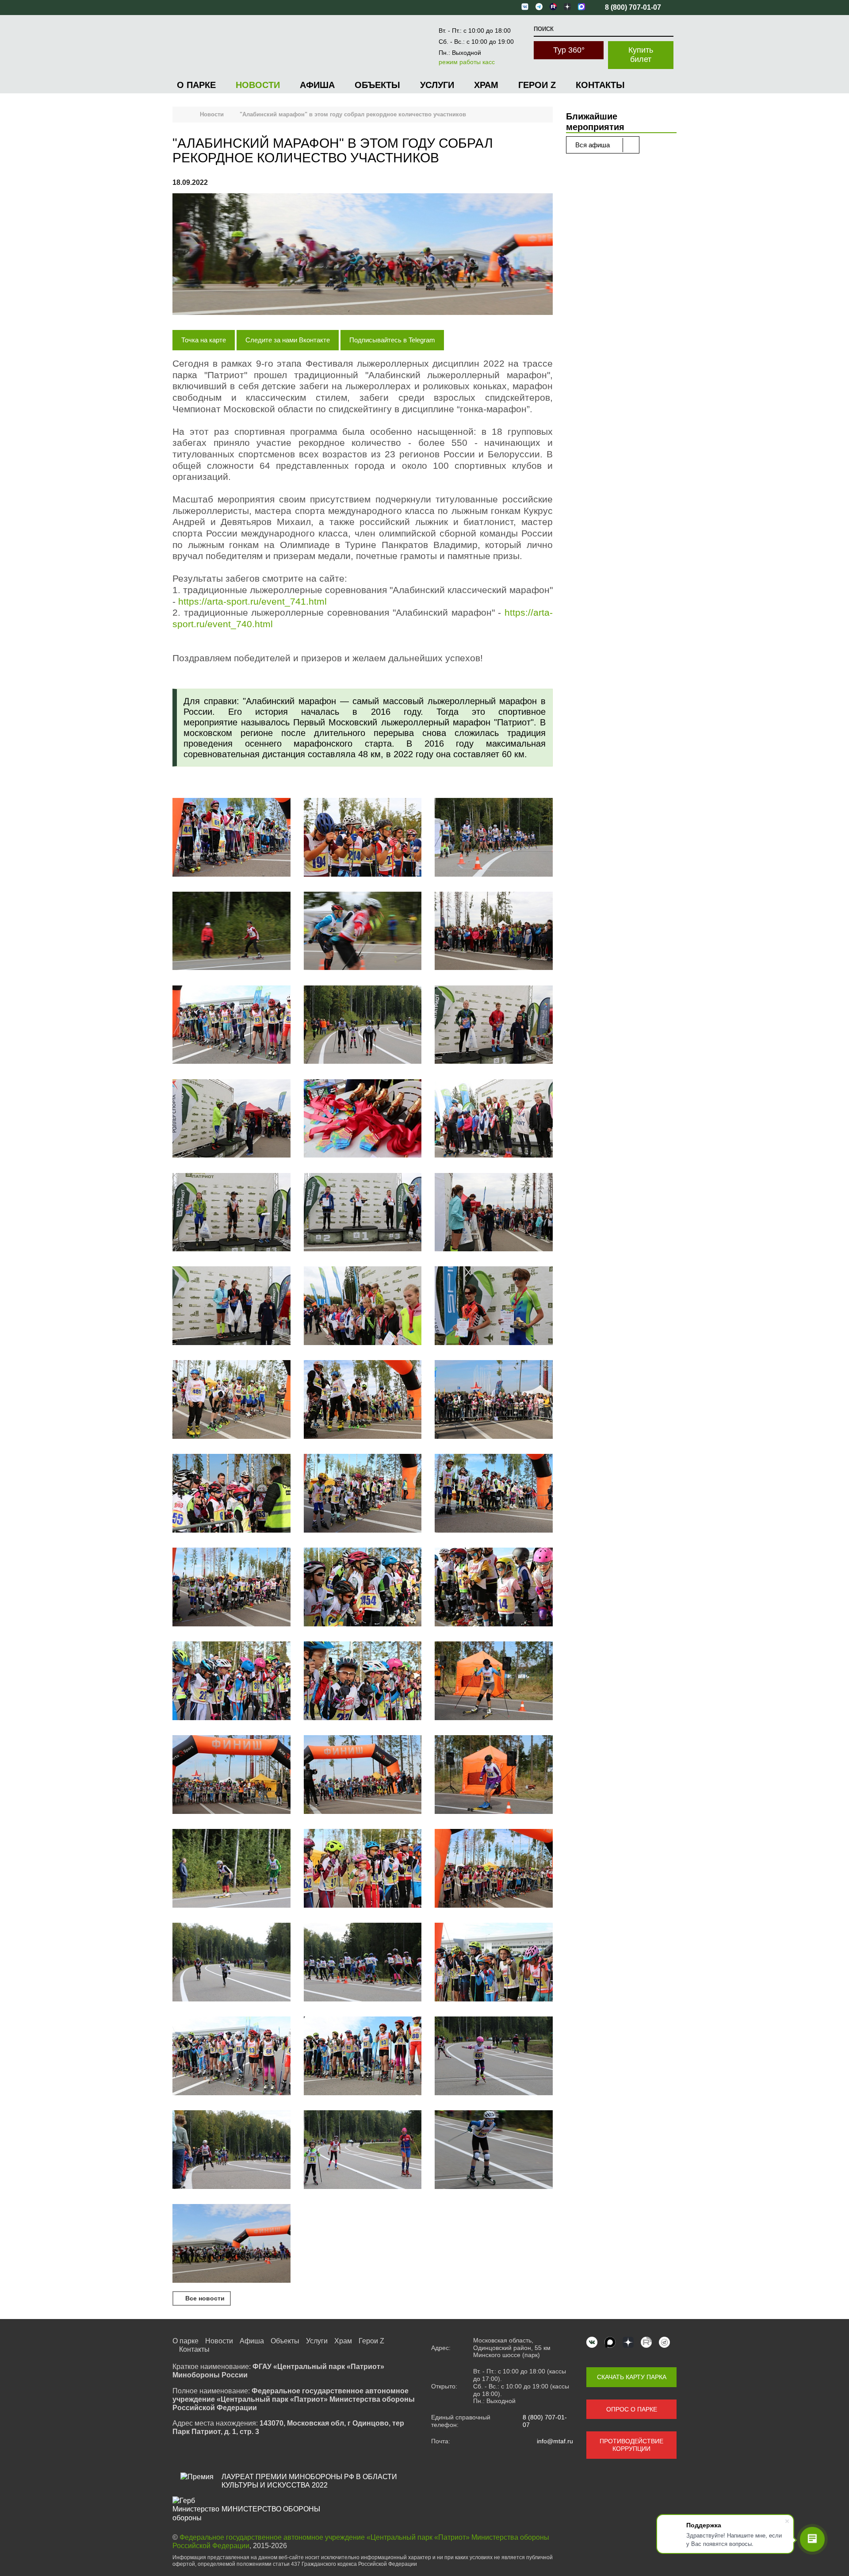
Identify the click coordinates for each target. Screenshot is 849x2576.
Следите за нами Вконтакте (288, 340)
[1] (231, 838)
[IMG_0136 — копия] (494, 1963)
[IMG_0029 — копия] (363, 1494)
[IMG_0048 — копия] (494, 1588)
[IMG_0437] (363, 932)
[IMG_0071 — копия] (231, 1682)
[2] (363, 838)
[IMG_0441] (231, 1119)
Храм (486, 85)
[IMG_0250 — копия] (363, 1400)
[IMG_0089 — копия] (494, 1775)
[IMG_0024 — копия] (494, 1400)
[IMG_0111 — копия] (494, 1869)
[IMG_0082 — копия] (494, 1682)
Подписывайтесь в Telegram (392, 340)
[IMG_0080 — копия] (363, 1682)
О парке (196, 85)
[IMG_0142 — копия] (363, 2057)
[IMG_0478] (363, 1213)
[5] (231, 1026)
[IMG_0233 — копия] (231, 2244)
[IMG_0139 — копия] (231, 2057)
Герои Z (537, 85)
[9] (363, 1307)
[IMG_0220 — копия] (494, 2150)
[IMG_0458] (494, 1026)
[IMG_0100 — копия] (231, 1869)
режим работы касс (467, 62)
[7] (494, 1213)
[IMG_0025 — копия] (231, 1494)
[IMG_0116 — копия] (231, 1963)
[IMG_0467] (231, 1213)
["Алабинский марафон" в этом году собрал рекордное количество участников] (363, 255)
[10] (494, 1307)
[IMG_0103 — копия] (363, 1869)
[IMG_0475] (363, 1119)
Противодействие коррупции (631, 2445)
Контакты (600, 85)
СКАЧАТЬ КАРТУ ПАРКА (632, 2377)
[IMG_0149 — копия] (494, 2057)
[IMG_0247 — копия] (231, 1400)
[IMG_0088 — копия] (231, 1775)
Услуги (437, 85)
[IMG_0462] (494, 932)
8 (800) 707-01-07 (545, 2421)
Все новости (204, 2298)
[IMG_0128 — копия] (363, 1963)
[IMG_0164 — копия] (231, 2150)
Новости (258, 85)
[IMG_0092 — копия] (363, 1775)
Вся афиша (593, 145)
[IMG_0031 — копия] (494, 1494)
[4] (231, 932)
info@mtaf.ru (555, 2441)
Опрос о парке (632, 2409)
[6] (363, 1026)
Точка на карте (204, 340)
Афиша (317, 85)
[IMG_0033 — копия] (231, 1588)
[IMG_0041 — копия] (363, 1588)
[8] (231, 1307)
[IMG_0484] (494, 1119)
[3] (494, 838)
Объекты (377, 85)
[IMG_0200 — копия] (363, 2150)
